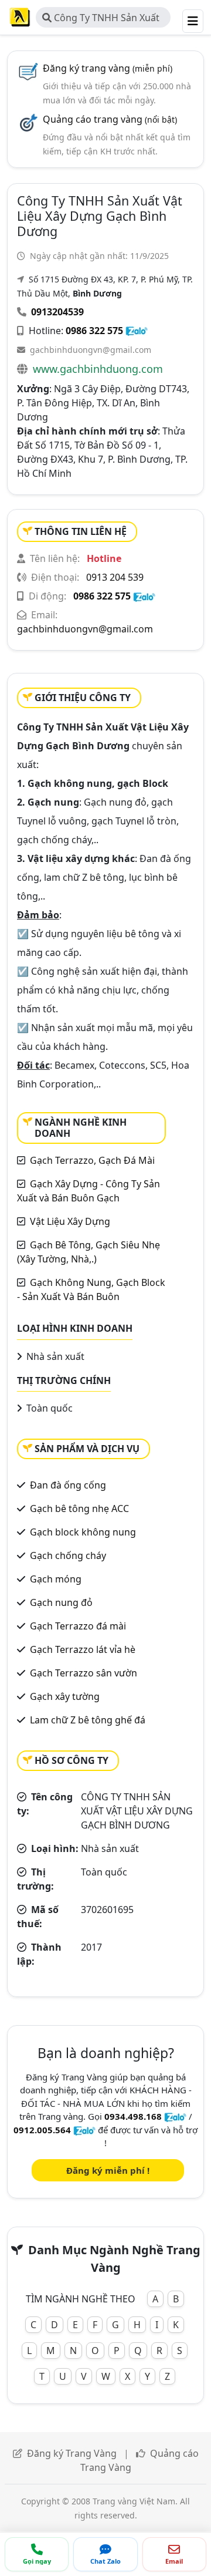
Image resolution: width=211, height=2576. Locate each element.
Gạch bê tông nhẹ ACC (79, 1508)
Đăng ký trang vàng (108, 68)
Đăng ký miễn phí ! (108, 2170)
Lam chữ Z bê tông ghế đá (88, 1720)
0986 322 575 (94, 331)
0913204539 (57, 312)
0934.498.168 (133, 2116)
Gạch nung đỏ (61, 1602)
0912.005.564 (42, 2130)
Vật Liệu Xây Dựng (70, 1221)
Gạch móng (56, 1579)
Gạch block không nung (83, 1532)
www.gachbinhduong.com (98, 369)
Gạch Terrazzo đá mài (78, 1626)
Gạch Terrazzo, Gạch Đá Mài (92, 1160)
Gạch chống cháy (68, 1555)
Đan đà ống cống (68, 1485)
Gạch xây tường (65, 1696)
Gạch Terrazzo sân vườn (84, 1673)
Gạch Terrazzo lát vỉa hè (83, 1649)
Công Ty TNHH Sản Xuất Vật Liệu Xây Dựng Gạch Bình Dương (101, 19)
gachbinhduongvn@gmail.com (91, 350)
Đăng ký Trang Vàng (72, 2453)
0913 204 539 (115, 577)
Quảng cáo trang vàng (110, 119)
